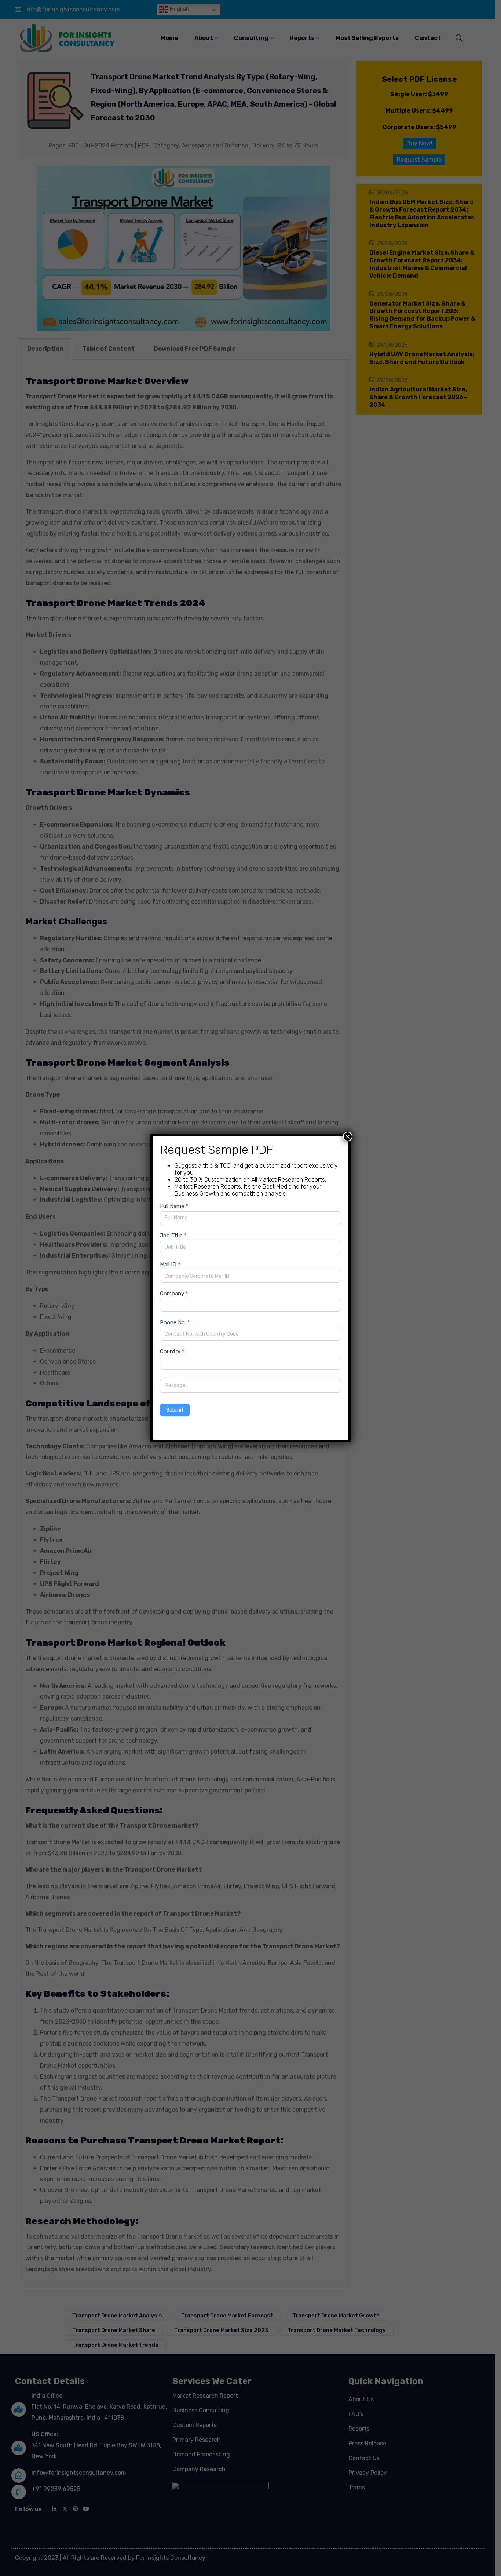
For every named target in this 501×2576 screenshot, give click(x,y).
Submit (175, 1410)
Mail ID (170, 1265)
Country (172, 1351)
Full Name (174, 1206)
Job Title (173, 1236)
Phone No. (175, 1322)
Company (174, 1294)
